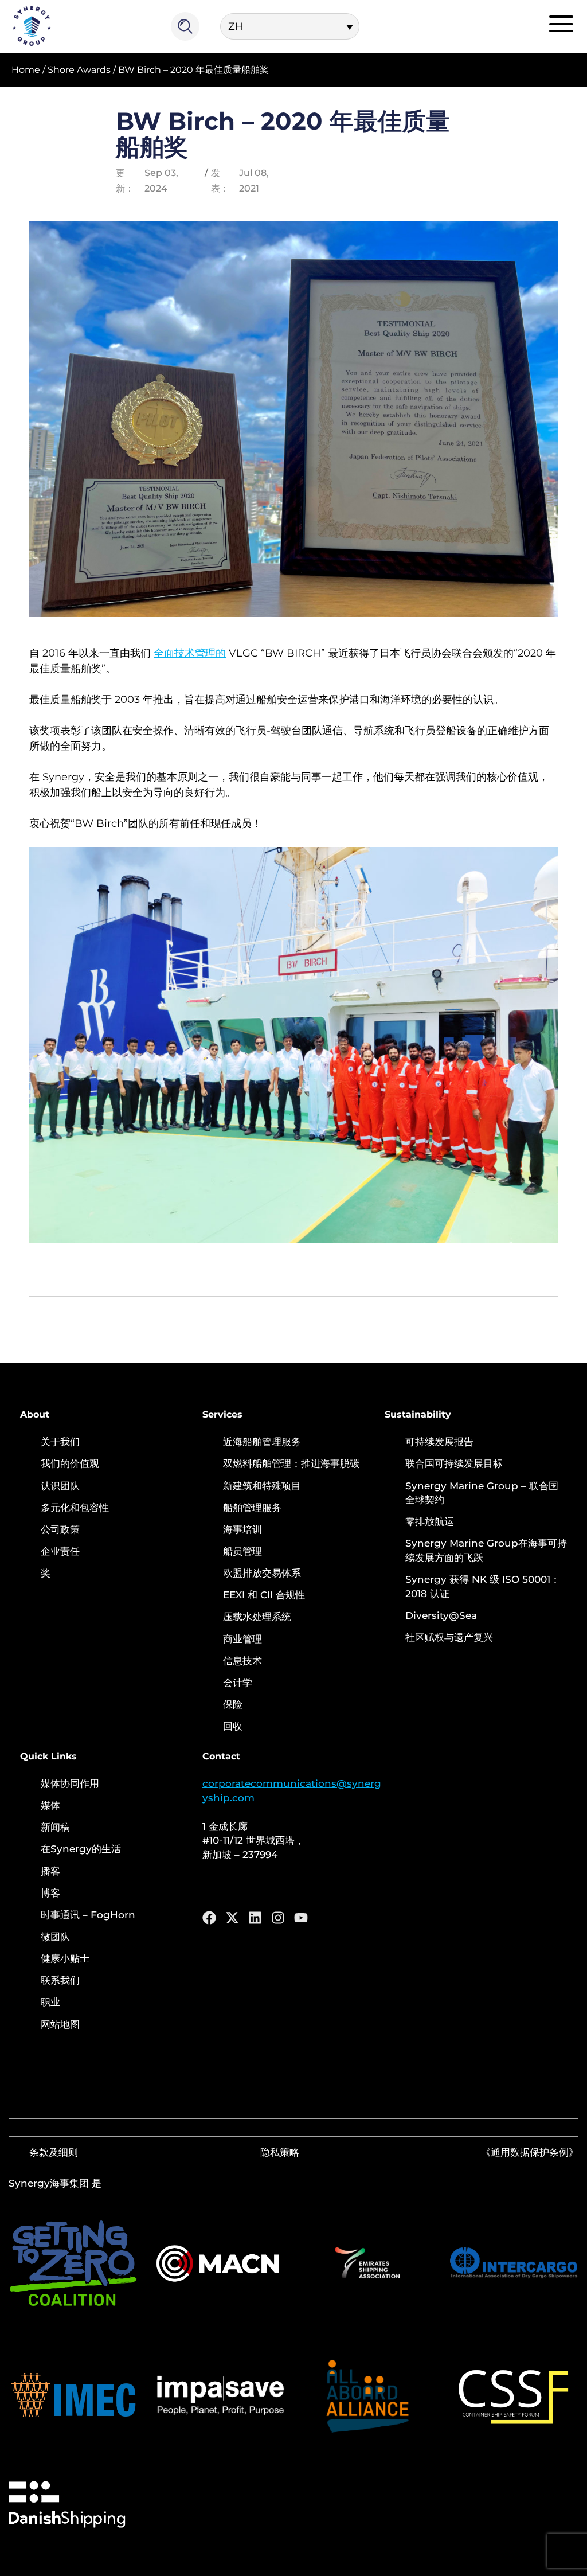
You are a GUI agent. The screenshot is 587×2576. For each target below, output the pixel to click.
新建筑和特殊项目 (262, 1486)
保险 (233, 1704)
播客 (50, 1871)
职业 (50, 2002)
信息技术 (242, 1661)
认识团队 (60, 1486)
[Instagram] (278, 1918)
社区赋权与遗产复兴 (449, 1637)
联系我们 (60, 1980)
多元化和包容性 (75, 1508)
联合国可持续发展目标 (454, 1463)
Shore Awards (79, 70)
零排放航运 (430, 1521)
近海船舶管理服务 (262, 1442)
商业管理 (242, 1639)
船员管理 (242, 1551)
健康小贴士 (65, 1958)
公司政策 (60, 1529)
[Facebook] (209, 1918)
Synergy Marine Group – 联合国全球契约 (482, 1493)
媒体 (50, 1805)
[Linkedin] (255, 1918)
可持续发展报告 (439, 1442)
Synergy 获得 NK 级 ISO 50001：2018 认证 (483, 1586)
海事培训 (242, 1529)
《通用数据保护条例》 (530, 2152)
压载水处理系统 (257, 1617)
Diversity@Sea (441, 1615)
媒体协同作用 (70, 1783)
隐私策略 (280, 2152)
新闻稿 (55, 1827)
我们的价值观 (70, 1463)
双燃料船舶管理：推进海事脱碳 (291, 1463)
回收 (233, 1726)
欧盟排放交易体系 (262, 1573)
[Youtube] (301, 1918)
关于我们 (60, 1442)
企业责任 (60, 1551)
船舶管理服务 (252, 1508)
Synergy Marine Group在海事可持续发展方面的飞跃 (486, 1550)
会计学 (238, 1683)
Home (26, 70)
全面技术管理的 (190, 653)
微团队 (55, 1937)
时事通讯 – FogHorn (88, 1915)
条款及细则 (54, 2152)
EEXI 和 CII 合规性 (264, 1595)
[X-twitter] (232, 1918)
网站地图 (60, 2024)
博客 (50, 1893)
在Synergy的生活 (81, 1849)
